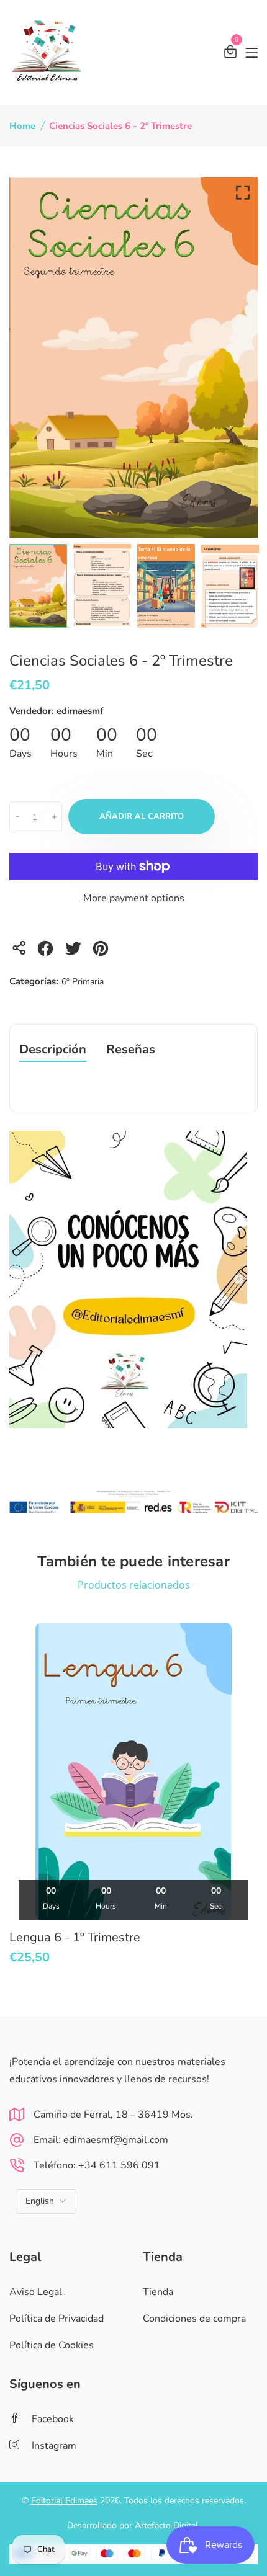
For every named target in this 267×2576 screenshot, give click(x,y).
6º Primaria (83, 982)
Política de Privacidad (57, 2319)
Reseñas (131, 1050)
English (40, 2201)
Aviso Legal (36, 2292)
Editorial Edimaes (64, 2501)
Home (22, 126)
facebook (53, 2419)
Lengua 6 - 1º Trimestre (75, 1937)
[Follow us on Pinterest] (103, 952)
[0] (230, 54)
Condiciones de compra (194, 2319)
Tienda (158, 2292)
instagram (54, 2446)
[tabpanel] (38, 586)
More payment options (134, 898)
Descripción (53, 1050)
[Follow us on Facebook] (48, 952)
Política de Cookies (52, 2345)
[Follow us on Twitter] (75, 952)
